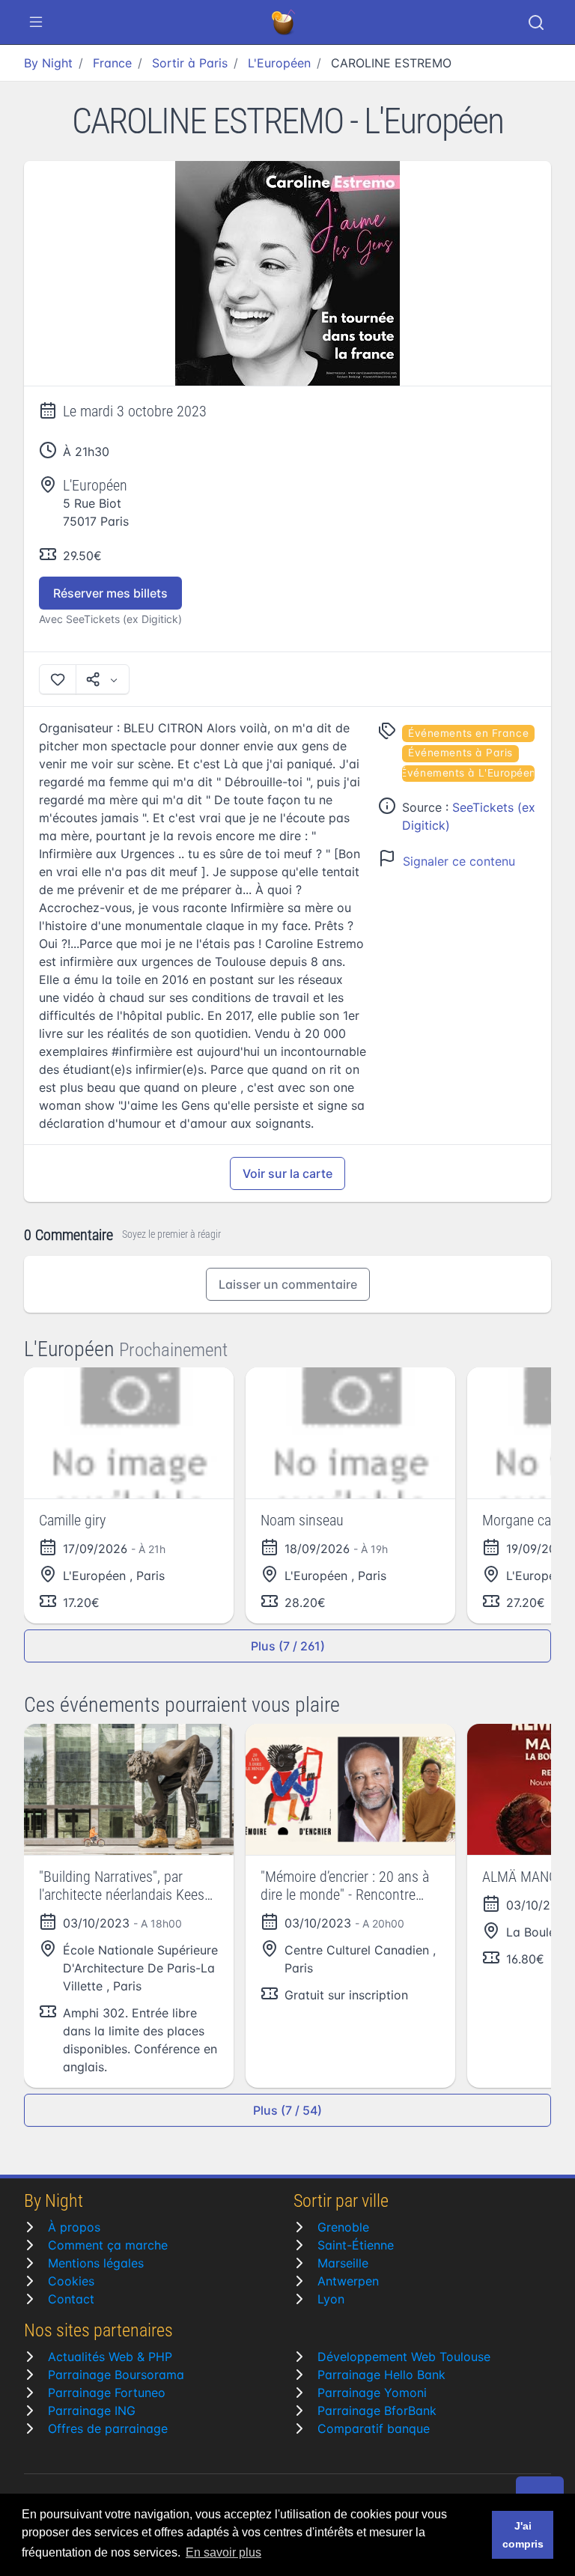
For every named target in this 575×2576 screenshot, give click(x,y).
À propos (74, 2227)
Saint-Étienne (356, 2245)
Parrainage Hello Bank (381, 2375)
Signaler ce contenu (459, 861)
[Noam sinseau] (350, 1433)
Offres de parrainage (108, 2428)
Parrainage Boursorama (116, 2375)
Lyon (331, 2299)
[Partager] (103, 679)
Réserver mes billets (110, 593)
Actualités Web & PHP (110, 2357)
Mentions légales (96, 2263)
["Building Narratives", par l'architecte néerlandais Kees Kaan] (129, 1789)
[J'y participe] (58, 679)
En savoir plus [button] (223, 2552)
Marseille (343, 2263)
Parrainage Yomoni (372, 2393)
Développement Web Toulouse (404, 2357)
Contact (71, 2299)
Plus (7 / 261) (288, 1646)
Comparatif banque (374, 2428)
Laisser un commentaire (288, 1284)
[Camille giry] (129, 1433)
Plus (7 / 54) (287, 2110)
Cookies (71, 2281)
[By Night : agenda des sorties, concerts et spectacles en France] (285, 22)
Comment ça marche (108, 2245)
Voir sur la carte (287, 1173)
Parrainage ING (92, 2411)
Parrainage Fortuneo (107, 2393)
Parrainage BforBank (377, 2411)
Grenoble (343, 2227)
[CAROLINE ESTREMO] (287, 274)
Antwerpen (348, 2281)
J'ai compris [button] (523, 2535)
